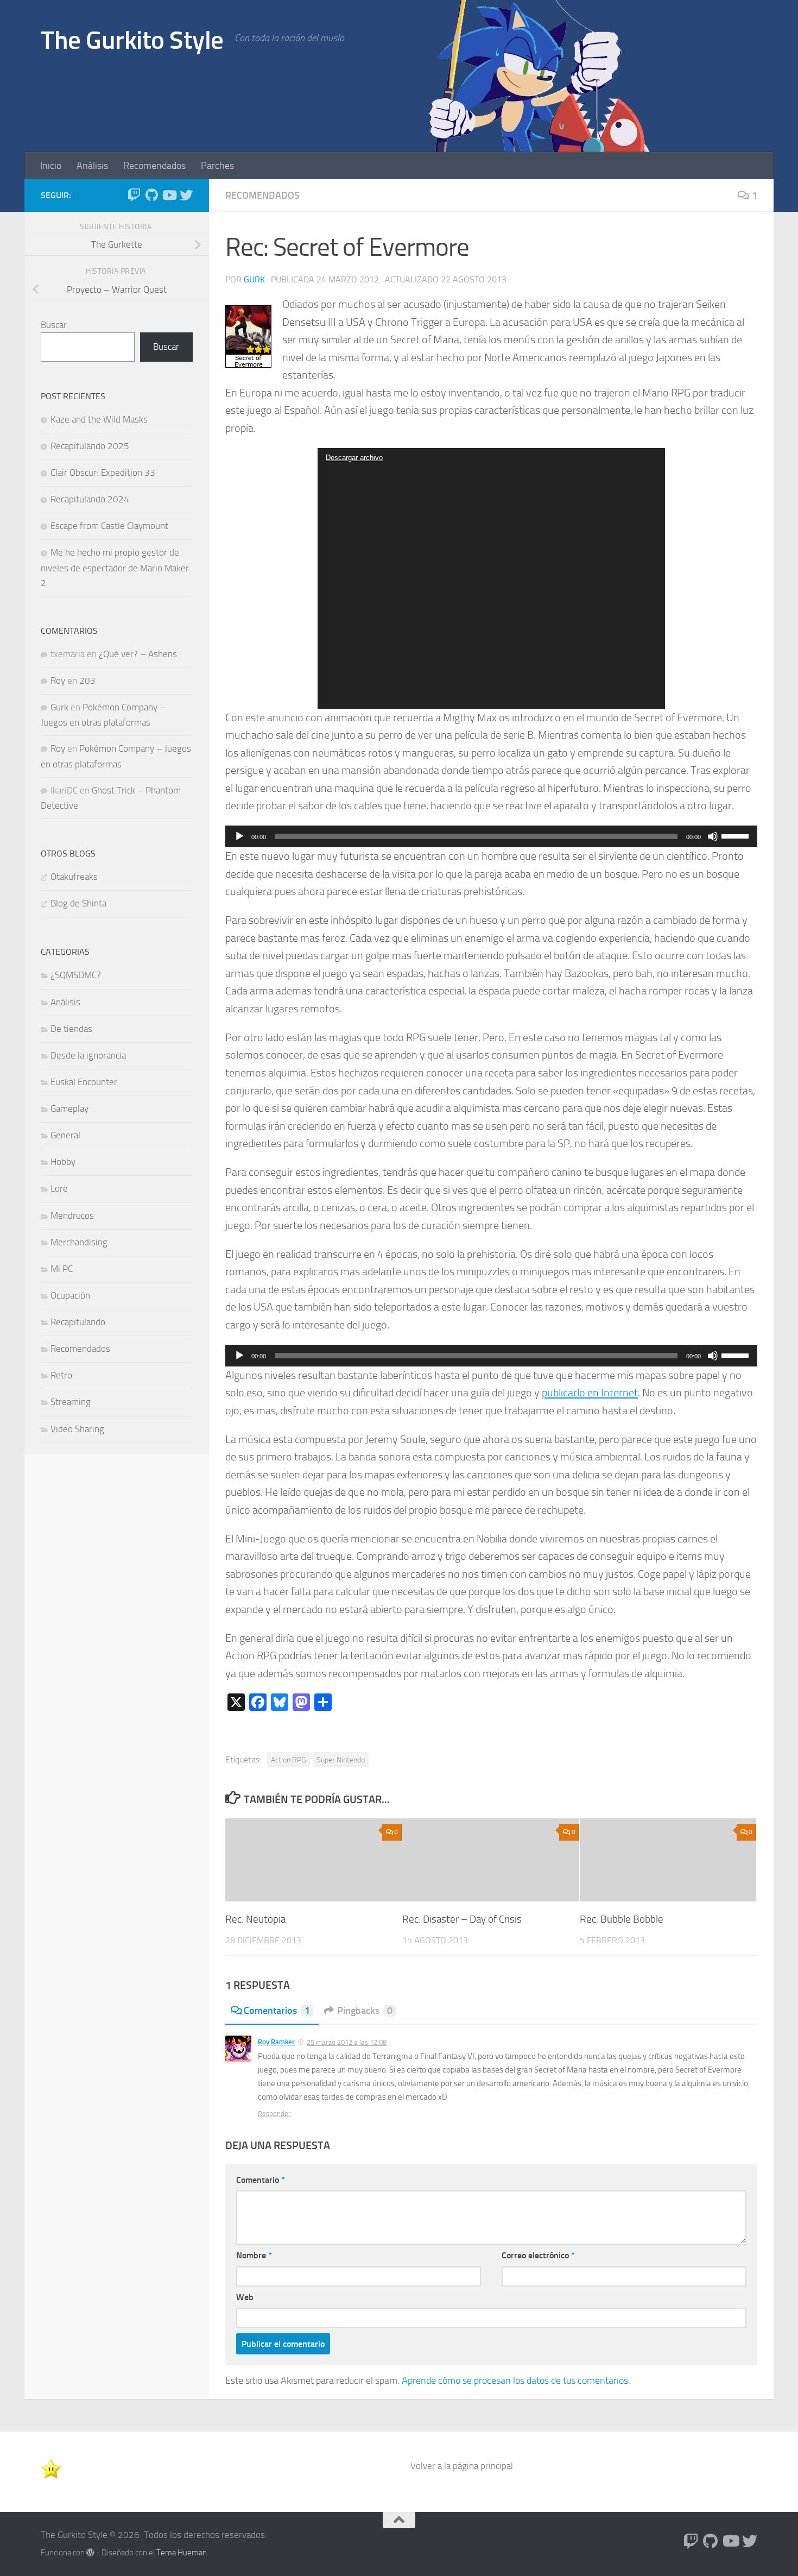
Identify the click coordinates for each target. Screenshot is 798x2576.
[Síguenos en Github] (151, 195)
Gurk (254, 279)
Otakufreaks (74, 877)
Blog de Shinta (78, 903)
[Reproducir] (239, 836)
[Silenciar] (713, 836)
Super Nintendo (341, 1760)
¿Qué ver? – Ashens (138, 654)
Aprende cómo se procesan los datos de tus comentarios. (516, 2380)
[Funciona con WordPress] (90, 2553)
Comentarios (277, 2011)
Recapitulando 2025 (90, 446)
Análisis (92, 166)
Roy (58, 681)
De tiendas (71, 1029)
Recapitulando (78, 1322)
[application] (491, 578)
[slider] (737, 835)
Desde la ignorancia (88, 1055)
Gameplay (69, 1109)
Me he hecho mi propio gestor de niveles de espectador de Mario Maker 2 (115, 567)
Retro (61, 1375)
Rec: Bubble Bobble (622, 1919)
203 (87, 681)
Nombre (254, 2255)
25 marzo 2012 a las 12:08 (347, 2042)
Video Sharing (77, 1429)
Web (245, 2297)
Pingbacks (365, 2011)
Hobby (63, 1162)
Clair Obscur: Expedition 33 (103, 473)
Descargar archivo (354, 458)
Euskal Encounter (84, 1082)
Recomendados (154, 166)
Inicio (51, 166)
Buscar (54, 325)
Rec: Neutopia (255, 1919)
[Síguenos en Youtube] (169, 195)
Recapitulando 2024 (90, 499)
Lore (59, 1188)
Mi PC (62, 1269)
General (65, 1135)
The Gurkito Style (132, 40)
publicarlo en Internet (590, 1393)
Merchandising (79, 1242)
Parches (217, 166)
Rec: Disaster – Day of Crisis (462, 1919)
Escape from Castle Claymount (109, 526)
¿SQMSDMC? (76, 975)
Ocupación (70, 1295)
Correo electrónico (538, 2255)
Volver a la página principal (462, 2466)
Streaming (71, 1402)
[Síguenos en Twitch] (134, 195)
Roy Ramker (276, 2042)
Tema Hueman (182, 2553)
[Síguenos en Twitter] (186, 195)
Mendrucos (72, 1215)
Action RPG (289, 1760)
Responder (274, 2114)
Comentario (261, 2180)
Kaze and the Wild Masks (99, 419)
